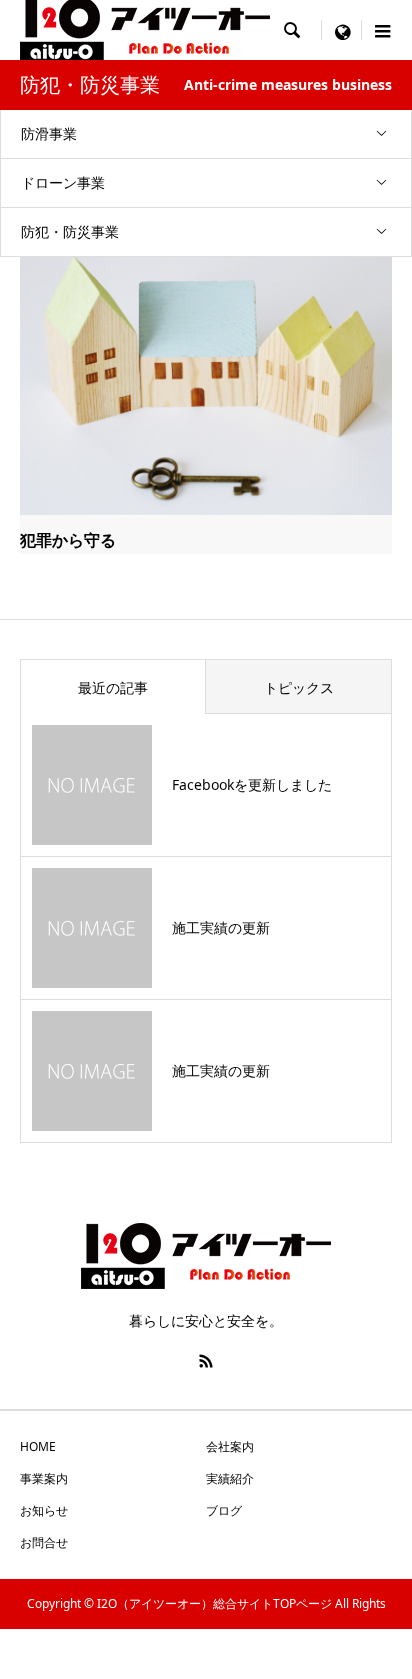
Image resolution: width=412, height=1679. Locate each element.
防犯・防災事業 (70, 231)
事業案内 (44, 1478)
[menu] (342, 30)
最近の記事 (113, 687)
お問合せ (44, 1542)
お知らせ (44, 1510)
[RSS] (206, 1361)
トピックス (299, 687)
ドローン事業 (63, 182)
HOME (38, 1446)
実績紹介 (230, 1478)
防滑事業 (49, 133)
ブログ (224, 1510)
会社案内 (230, 1446)
